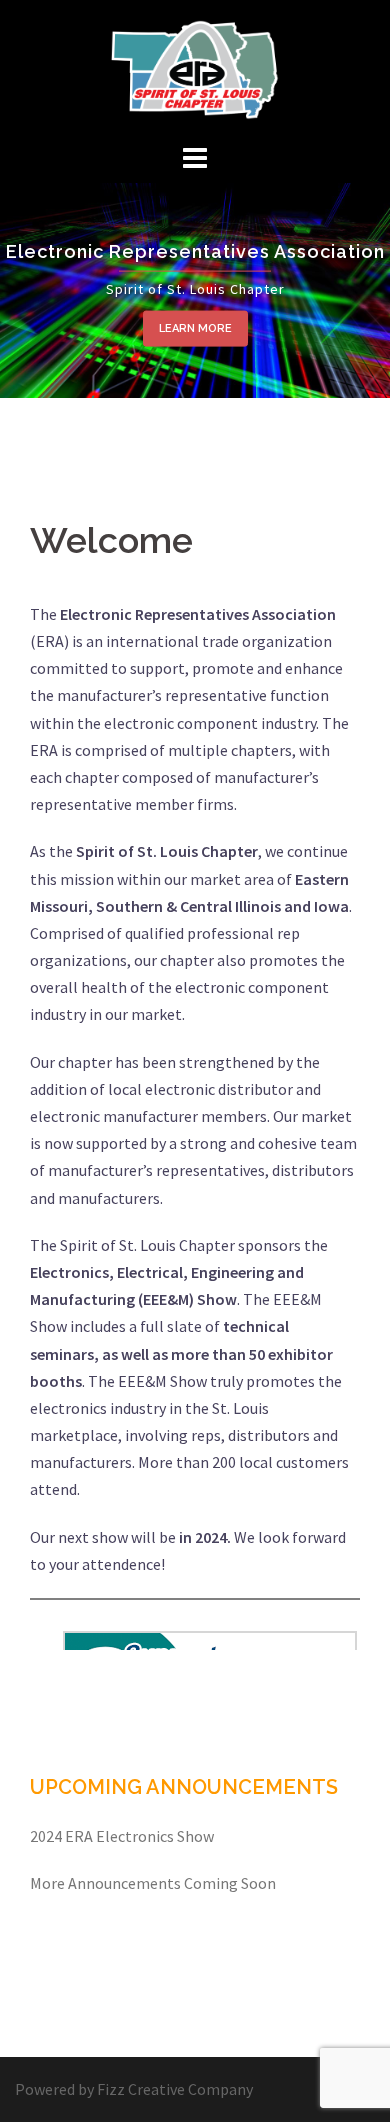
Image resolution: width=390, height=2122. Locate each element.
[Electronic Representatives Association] (195, 68)
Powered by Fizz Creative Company (134, 2089)
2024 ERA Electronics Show (122, 1836)
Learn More (195, 328)
